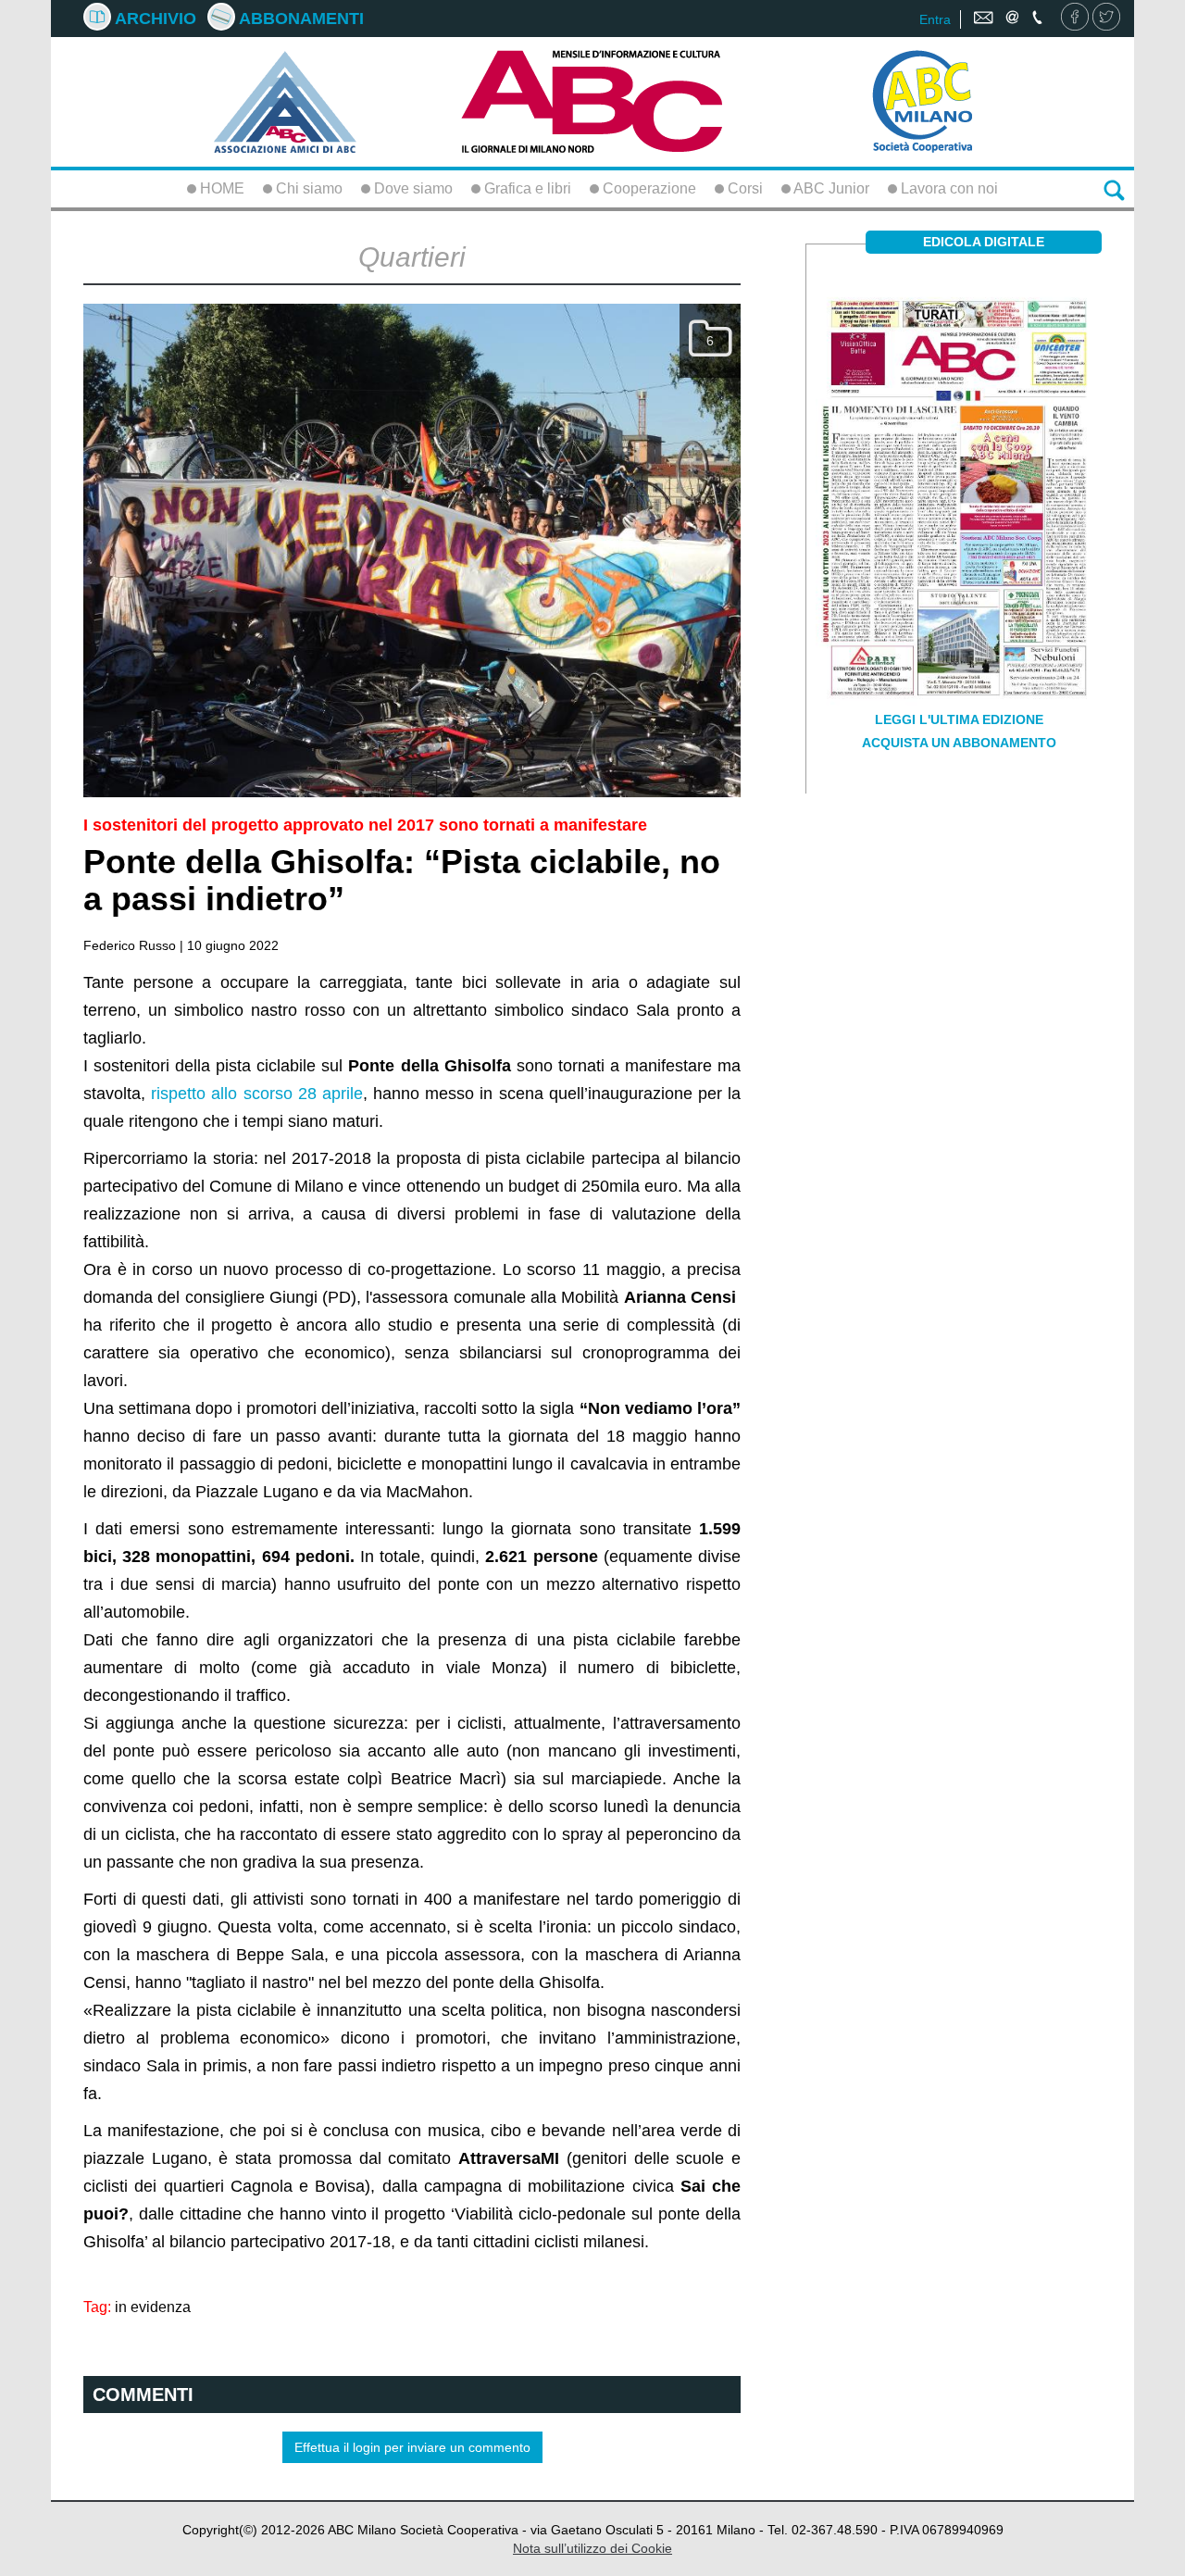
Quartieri (412, 257)
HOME (220, 188)
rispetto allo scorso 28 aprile (257, 1094)
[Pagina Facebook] (1075, 19)
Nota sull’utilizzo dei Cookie (592, 2548)
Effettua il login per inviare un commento (412, 2447)
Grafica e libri (526, 188)
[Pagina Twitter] (1106, 19)
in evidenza (153, 2307)
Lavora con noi (948, 188)
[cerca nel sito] (1114, 189)
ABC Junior (830, 188)
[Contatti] (1010, 19)
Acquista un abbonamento (959, 743)
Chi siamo (307, 188)
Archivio (154, 19)
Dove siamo (412, 188)
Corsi (743, 188)
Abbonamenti (299, 19)
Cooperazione (648, 188)
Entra (935, 19)
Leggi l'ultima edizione (959, 719)
